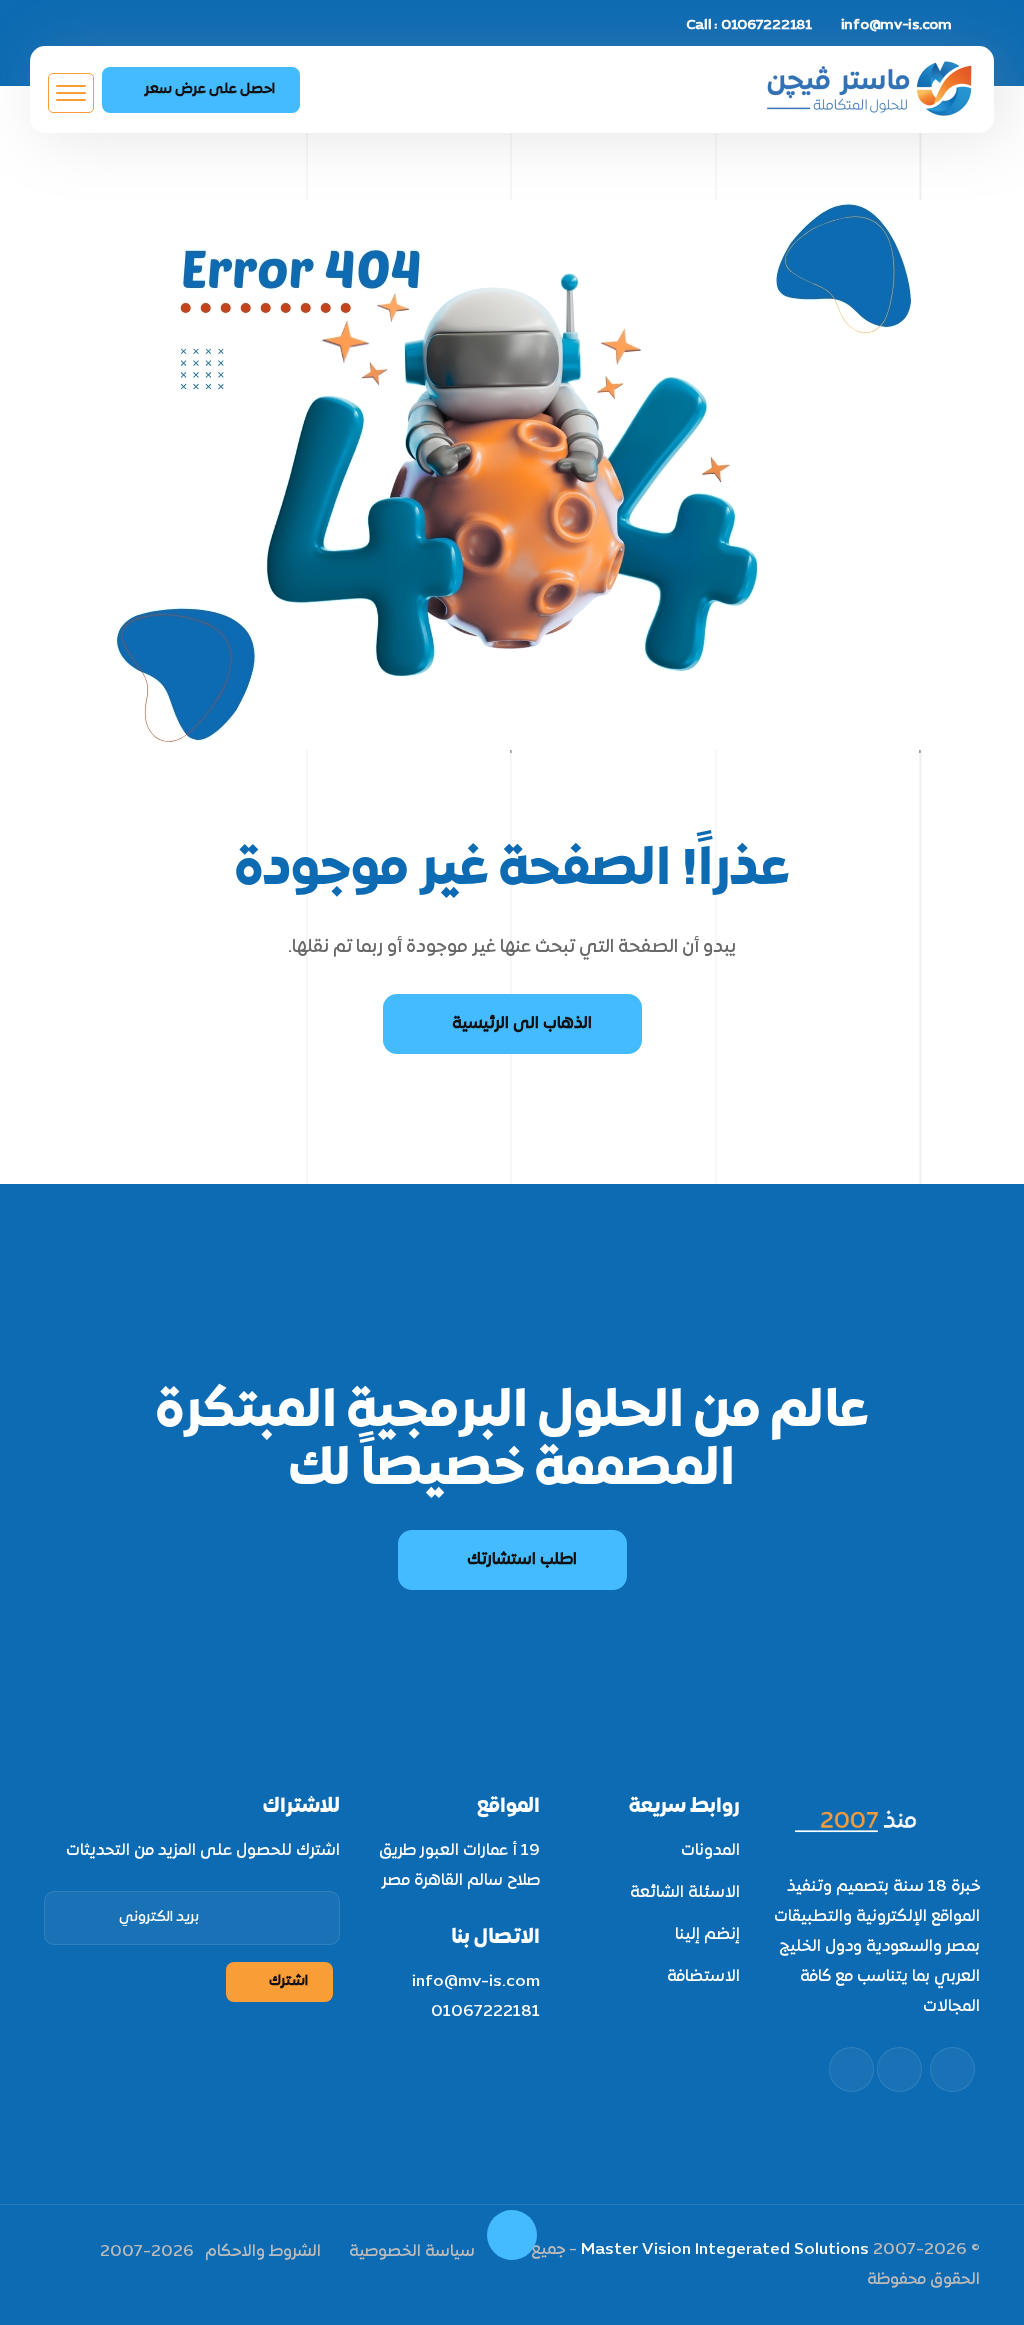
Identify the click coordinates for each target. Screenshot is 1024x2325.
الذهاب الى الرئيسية (522, 1024)
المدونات (710, 1851)
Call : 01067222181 (749, 25)
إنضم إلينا (707, 1935)
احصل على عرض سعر (210, 89)
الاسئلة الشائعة (685, 1893)
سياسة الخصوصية (412, 2252)
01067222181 (485, 2012)
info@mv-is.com (896, 25)
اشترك (288, 1981)
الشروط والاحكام (263, 2252)
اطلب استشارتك (522, 1560)
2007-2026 (147, 2252)
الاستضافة (703, 1977)
